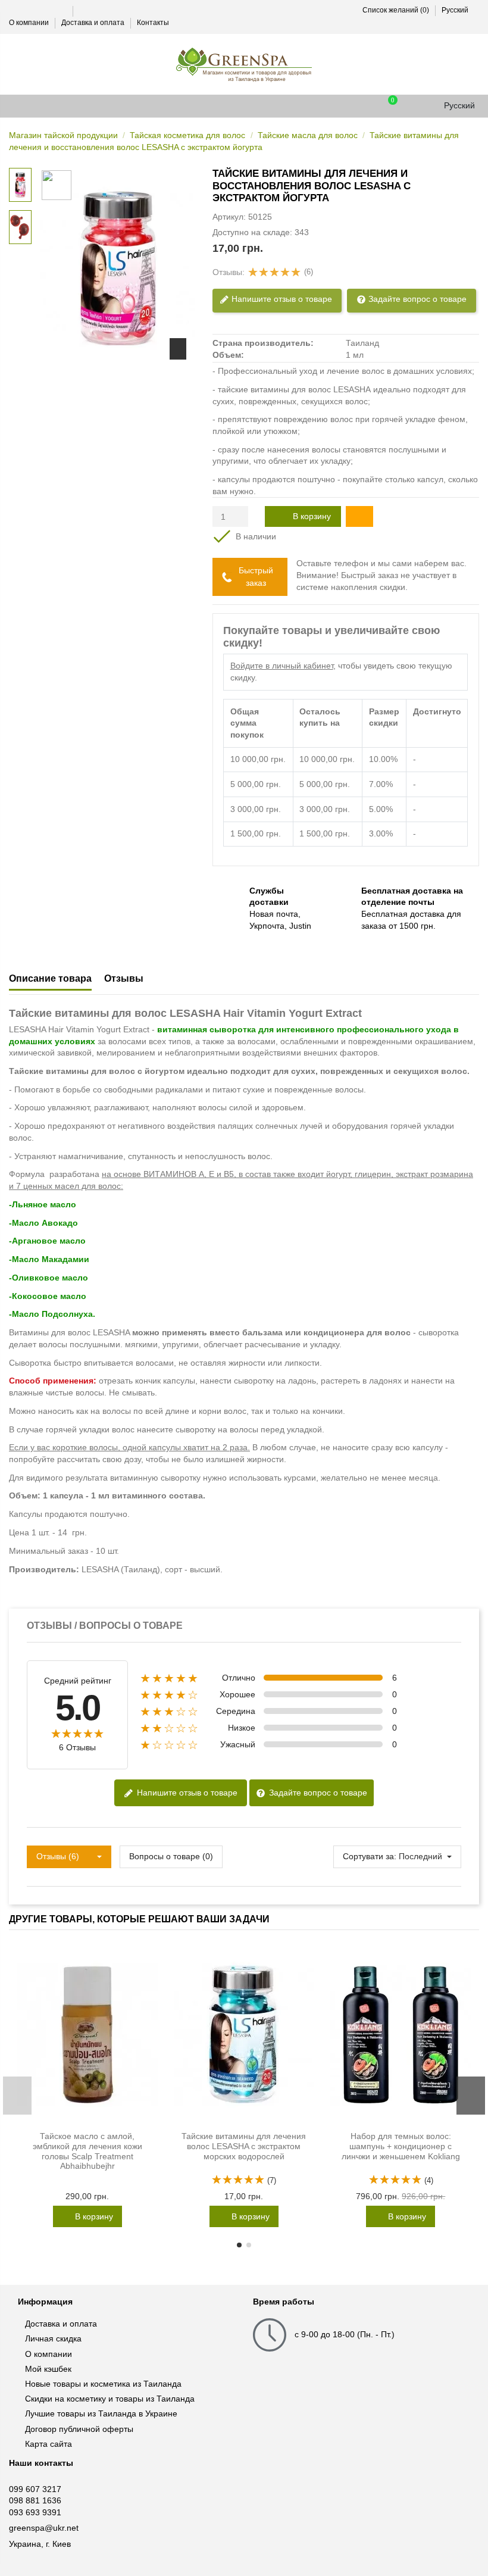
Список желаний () (395, 10)
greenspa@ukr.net (44, 2528)
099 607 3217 (35, 2489)
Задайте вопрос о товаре (416, 298)
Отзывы (124, 978)
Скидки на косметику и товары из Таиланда (110, 2399)
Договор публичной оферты (79, 2429)
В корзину (312, 516)
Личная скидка (53, 2338)
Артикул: (229, 217)
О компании (30, 23)
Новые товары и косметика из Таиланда (103, 2384)
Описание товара (50, 978)
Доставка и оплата (94, 23)
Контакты (153, 23)
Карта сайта (49, 2444)
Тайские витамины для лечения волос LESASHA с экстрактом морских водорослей (244, 2146)
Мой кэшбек (48, 2369)
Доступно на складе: (252, 232)
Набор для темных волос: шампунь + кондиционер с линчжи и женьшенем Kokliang (401, 2146)
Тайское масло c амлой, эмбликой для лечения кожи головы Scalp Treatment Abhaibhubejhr (87, 2151)
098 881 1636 (35, 2500)
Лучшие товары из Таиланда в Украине (101, 2413)
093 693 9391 (35, 2512)
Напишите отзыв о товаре (281, 298)
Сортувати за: (370, 1856)
